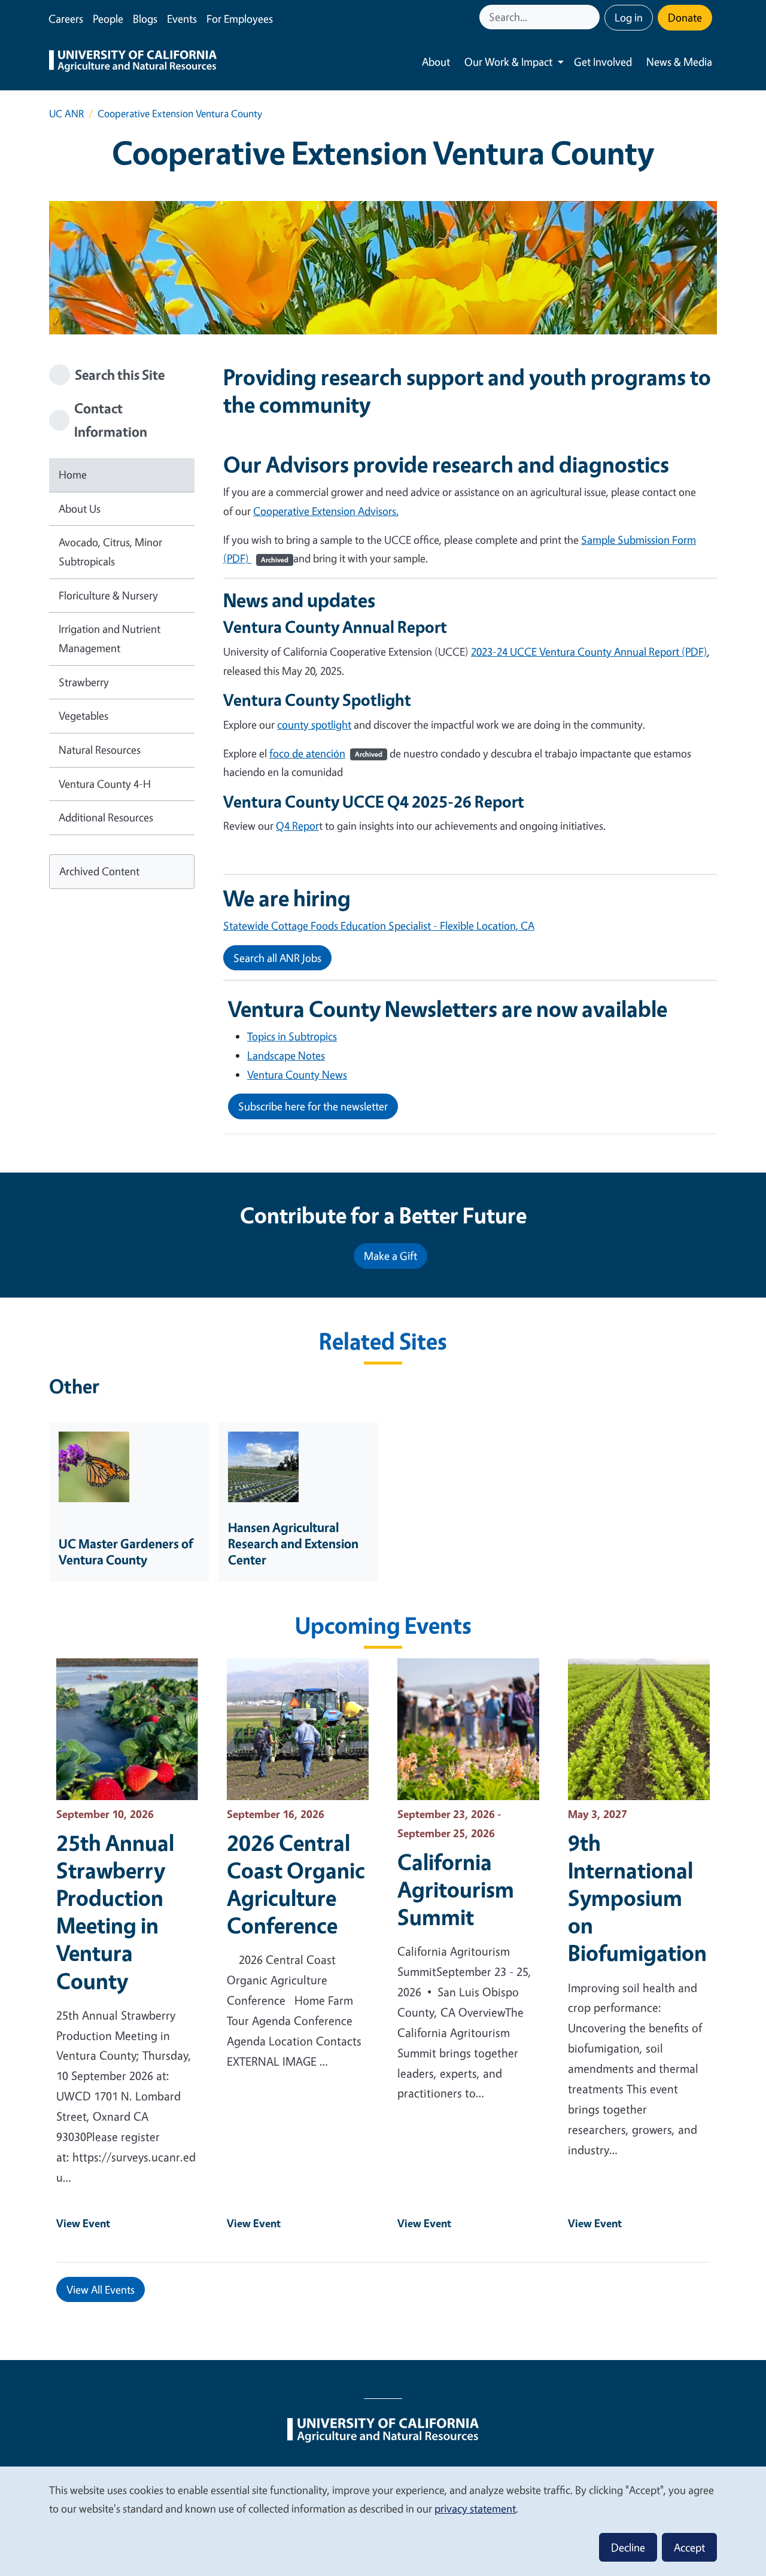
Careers (66, 19)
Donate (685, 17)
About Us (80, 508)
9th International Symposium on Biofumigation (637, 1898)
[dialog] (383, 2521)
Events (182, 19)
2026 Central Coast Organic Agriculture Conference (296, 1884)
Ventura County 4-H (105, 784)
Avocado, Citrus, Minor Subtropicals (110, 552)
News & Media (679, 62)
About (436, 62)
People (108, 19)
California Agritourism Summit (456, 1889)
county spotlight (314, 724)
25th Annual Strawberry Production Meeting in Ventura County (115, 1911)
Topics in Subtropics (292, 1036)
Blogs (145, 19)
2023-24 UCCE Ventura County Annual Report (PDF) (589, 651)
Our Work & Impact (508, 62)
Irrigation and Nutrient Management (110, 638)
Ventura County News (297, 1074)
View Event (83, 2223)
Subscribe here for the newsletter (313, 1106)
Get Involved (603, 62)
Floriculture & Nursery (108, 595)
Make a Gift (390, 1256)
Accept (689, 2547)
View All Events (101, 2289)
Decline (628, 2547)
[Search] (592, 17)
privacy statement (475, 2508)
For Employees (240, 19)
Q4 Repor (297, 826)
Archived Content (99, 871)
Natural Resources (100, 750)
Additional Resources (106, 817)
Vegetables (83, 715)
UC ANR (66, 113)
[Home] (133, 62)
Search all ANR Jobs (277, 958)
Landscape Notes (286, 1055)
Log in (629, 17)
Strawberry (84, 682)
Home (73, 474)
